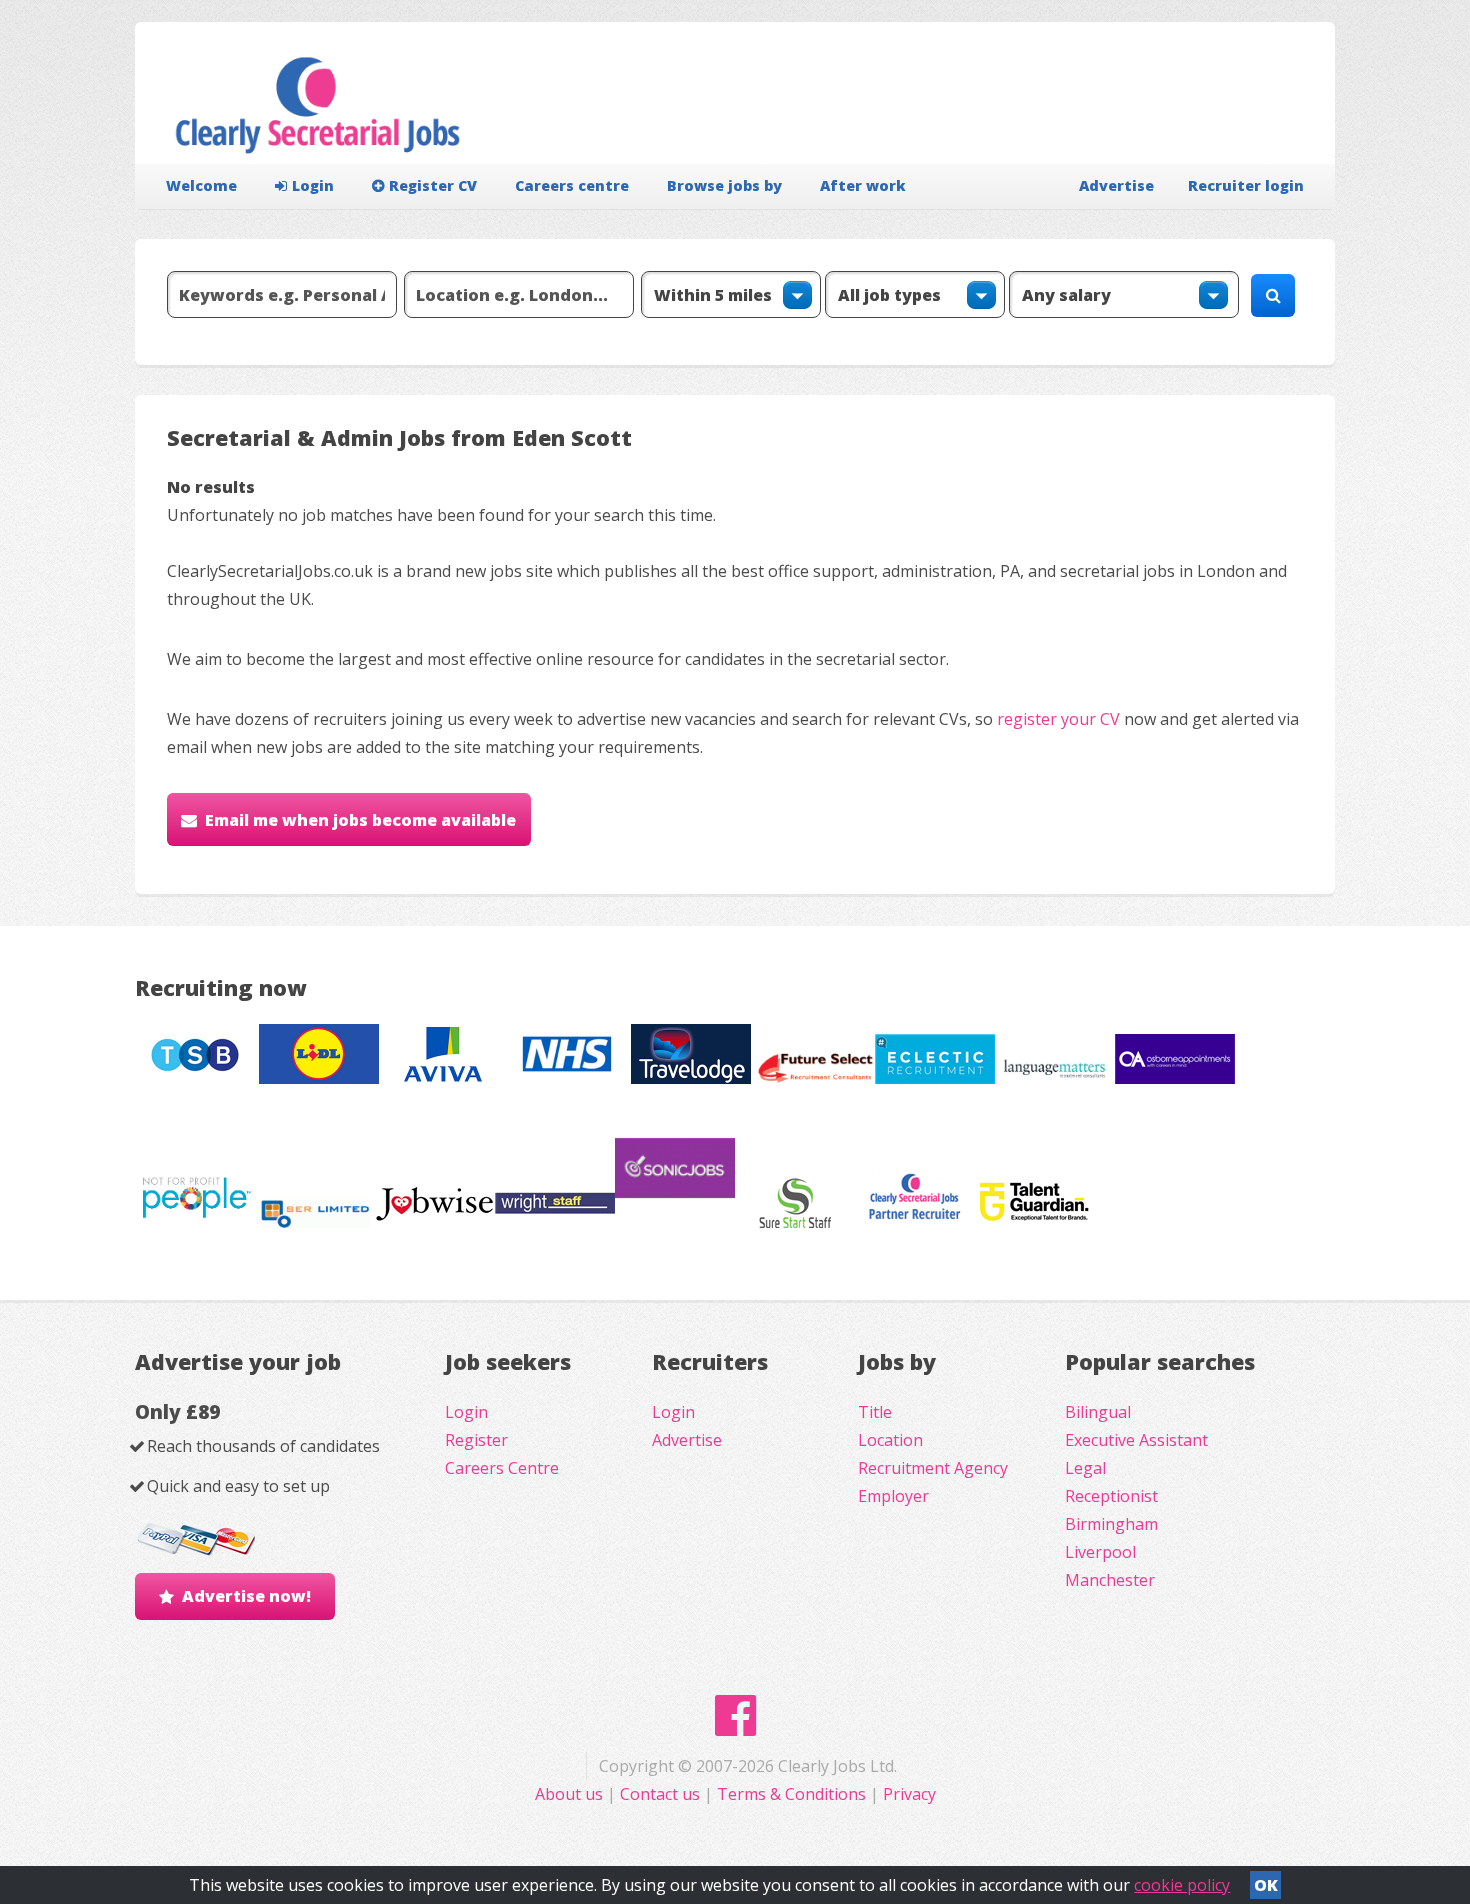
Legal (1085, 1468)
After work (863, 185)
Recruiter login (1246, 185)
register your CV (1058, 719)
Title (875, 1412)
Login (313, 185)
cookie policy (1182, 1885)
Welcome (201, 185)
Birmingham (1111, 1524)
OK (1266, 1885)
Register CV (433, 185)
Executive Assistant (1136, 1440)
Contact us (662, 1794)
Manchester (1110, 1580)
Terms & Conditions (791, 1794)
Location (890, 1440)
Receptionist (1111, 1496)
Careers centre (572, 185)
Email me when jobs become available (360, 820)
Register (476, 1440)
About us (571, 1794)
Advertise (1116, 185)
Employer (893, 1496)
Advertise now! (246, 1596)
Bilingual (1098, 1412)
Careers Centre (502, 1468)
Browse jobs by (724, 185)
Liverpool (1100, 1552)
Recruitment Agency (933, 1468)
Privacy (909, 1794)
